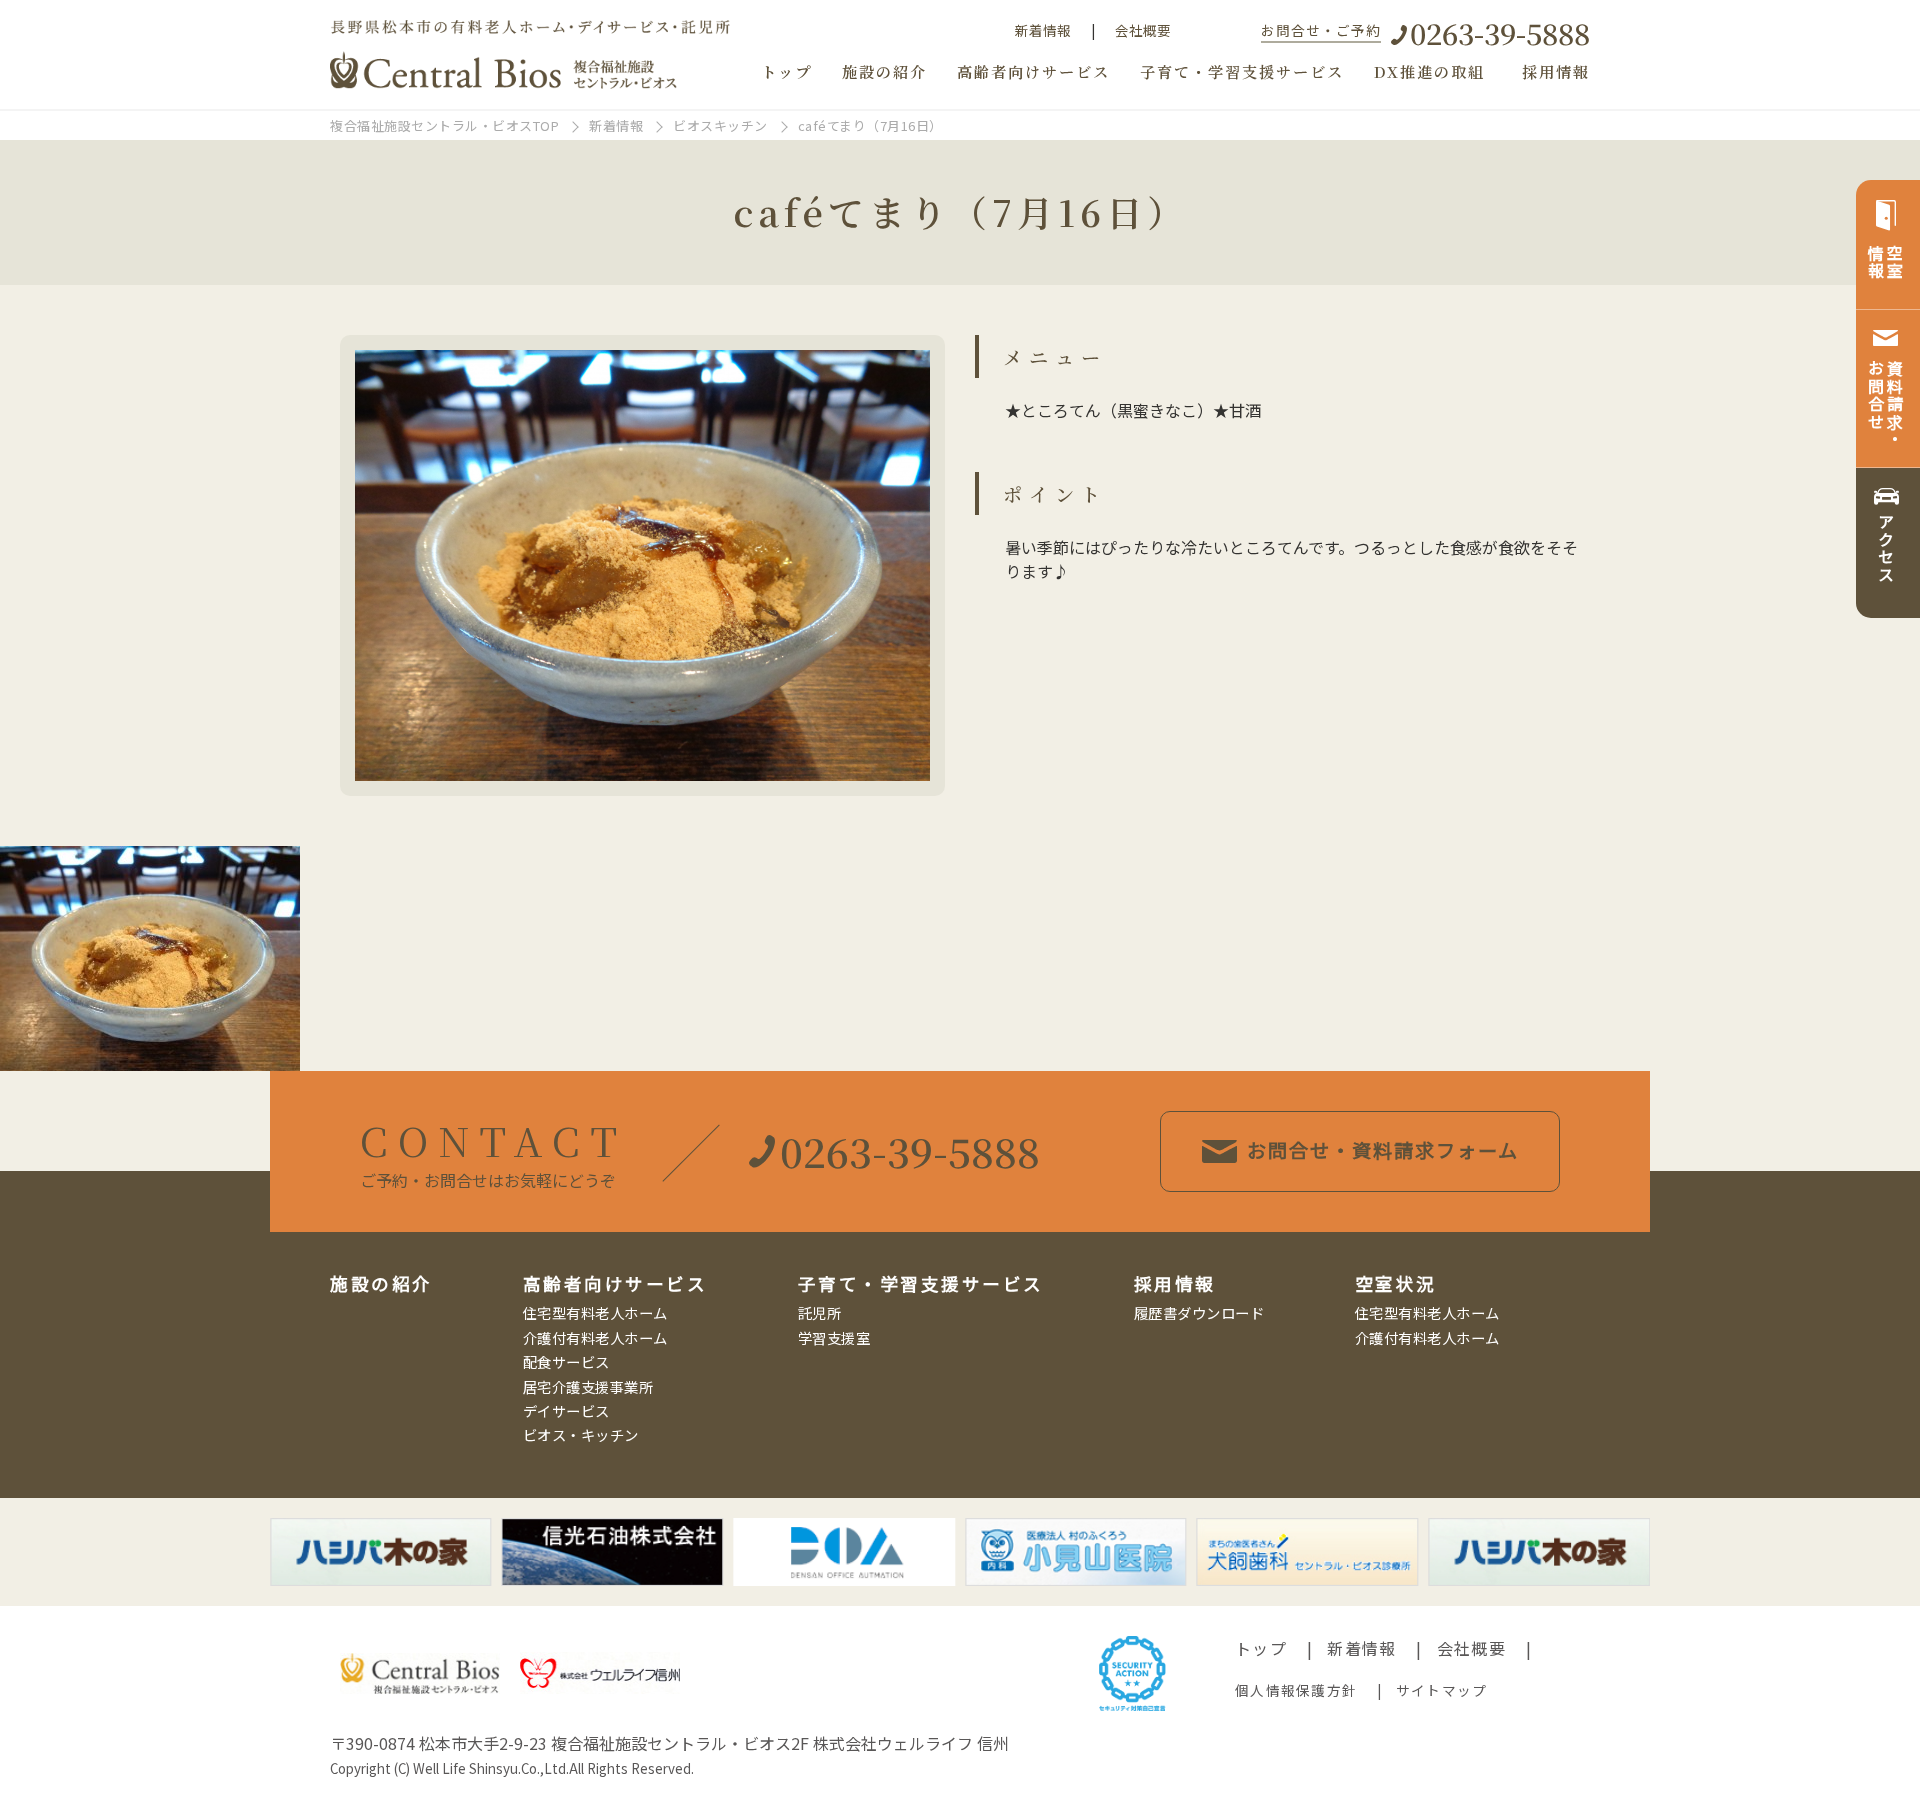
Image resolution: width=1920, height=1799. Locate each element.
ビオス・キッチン (581, 1434)
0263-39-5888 (1500, 32)
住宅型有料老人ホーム (595, 1312)
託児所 (820, 1312)
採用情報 (1556, 71)
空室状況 (1396, 1283)
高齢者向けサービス (1033, 71)
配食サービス (566, 1361)
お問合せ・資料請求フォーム (1383, 1150)
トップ (786, 71)
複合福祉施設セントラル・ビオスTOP (444, 125)
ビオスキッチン (720, 125)
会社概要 (1143, 30)
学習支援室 (834, 1337)
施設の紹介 (884, 71)
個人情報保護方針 (1296, 1690)
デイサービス (566, 1410)
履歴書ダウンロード (1199, 1312)
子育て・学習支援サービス (1242, 71)
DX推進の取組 (1429, 71)
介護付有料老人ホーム (595, 1337)
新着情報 (1043, 30)
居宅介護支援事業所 (588, 1386)
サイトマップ (1442, 1690)
